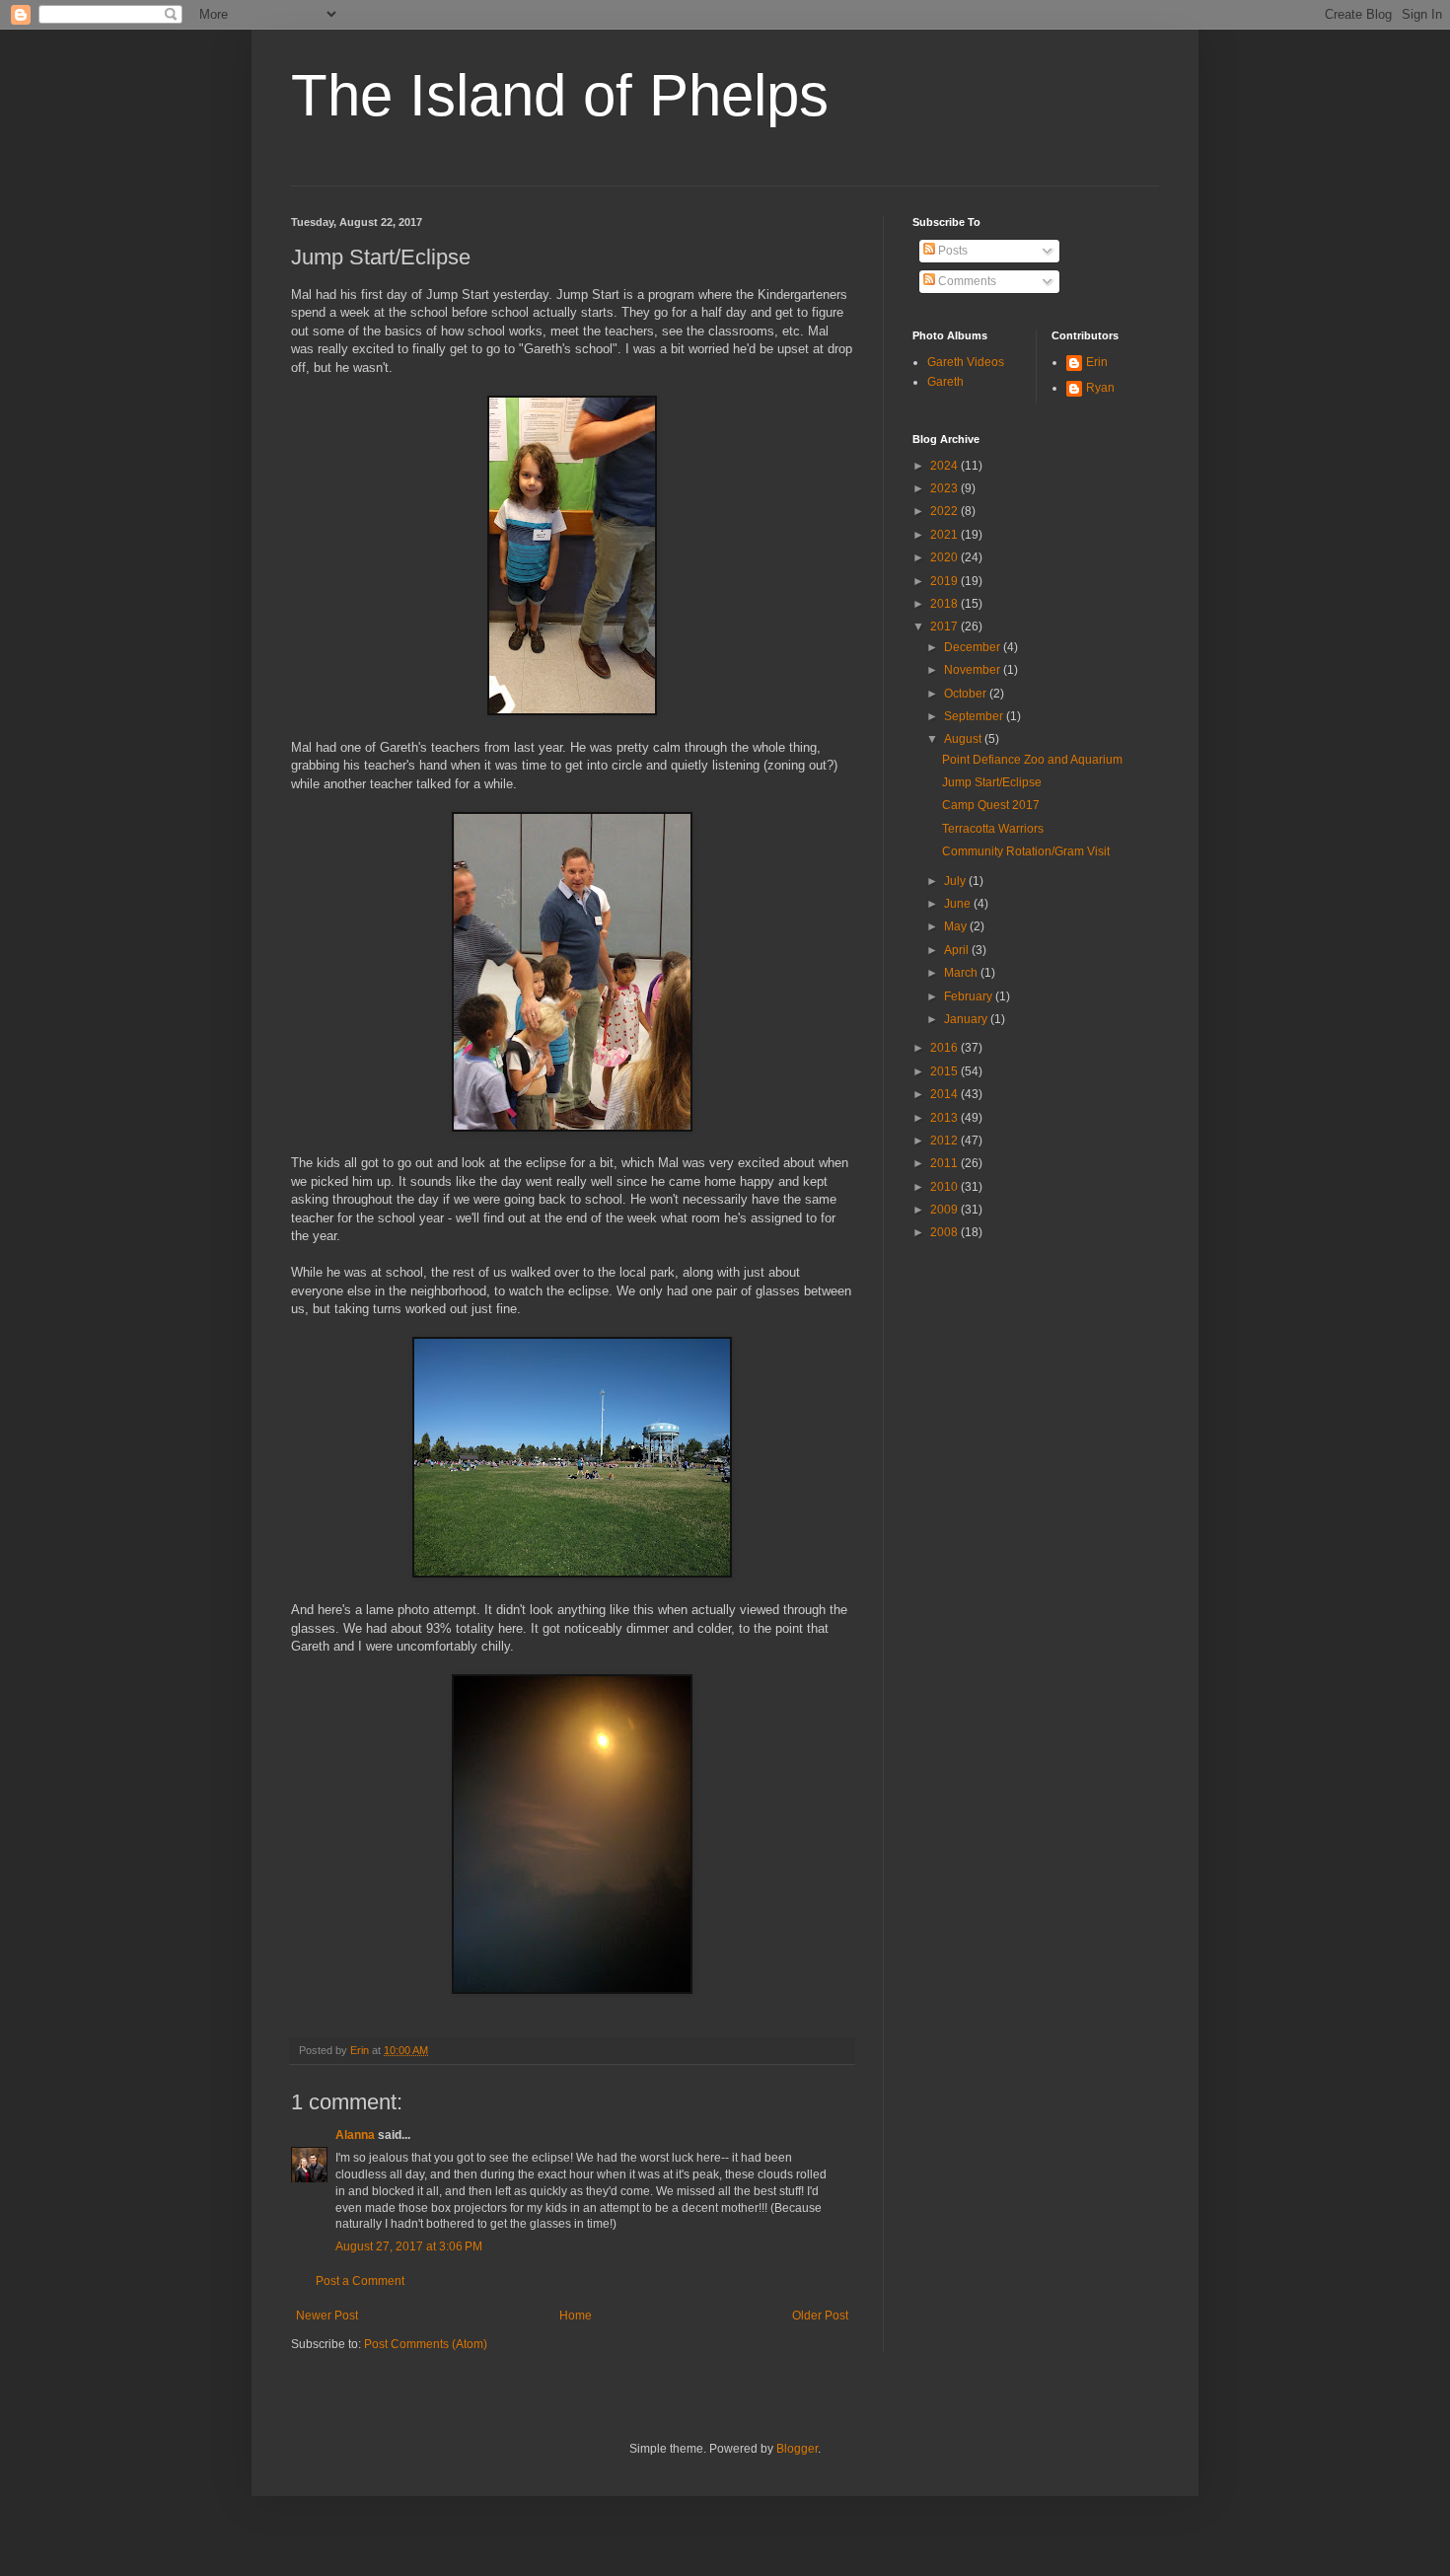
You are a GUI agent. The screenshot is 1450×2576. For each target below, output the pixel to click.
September (975, 716)
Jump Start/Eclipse (992, 782)
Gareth (945, 382)
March (962, 973)
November (974, 670)
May (957, 926)
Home (576, 2316)
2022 (945, 511)
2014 (945, 1094)
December (974, 647)
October (967, 694)
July (956, 881)
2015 (945, 1071)
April (958, 950)
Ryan (1100, 388)
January (967, 1019)
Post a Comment (360, 2281)
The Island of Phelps (560, 95)
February (970, 996)
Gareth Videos (966, 362)
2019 (945, 581)
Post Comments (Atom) (426, 2344)
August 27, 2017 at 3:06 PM (409, 2246)
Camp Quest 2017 (991, 805)
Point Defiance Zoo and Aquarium (1032, 760)
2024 (945, 466)
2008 (945, 1232)
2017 (945, 626)
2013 (945, 1118)
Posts (951, 251)
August (964, 739)
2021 (945, 535)
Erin (1097, 362)
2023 (945, 488)
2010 (945, 1187)
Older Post (820, 2316)
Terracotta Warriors (993, 829)
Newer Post (327, 2316)
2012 (945, 1141)
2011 (945, 1163)
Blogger (797, 2449)
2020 (945, 557)
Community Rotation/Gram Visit (1026, 851)
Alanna (355, 2135)
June (959, 904)
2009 (945, 1210)
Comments (966, 281)
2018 (945, 604)
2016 (945, 1048)
